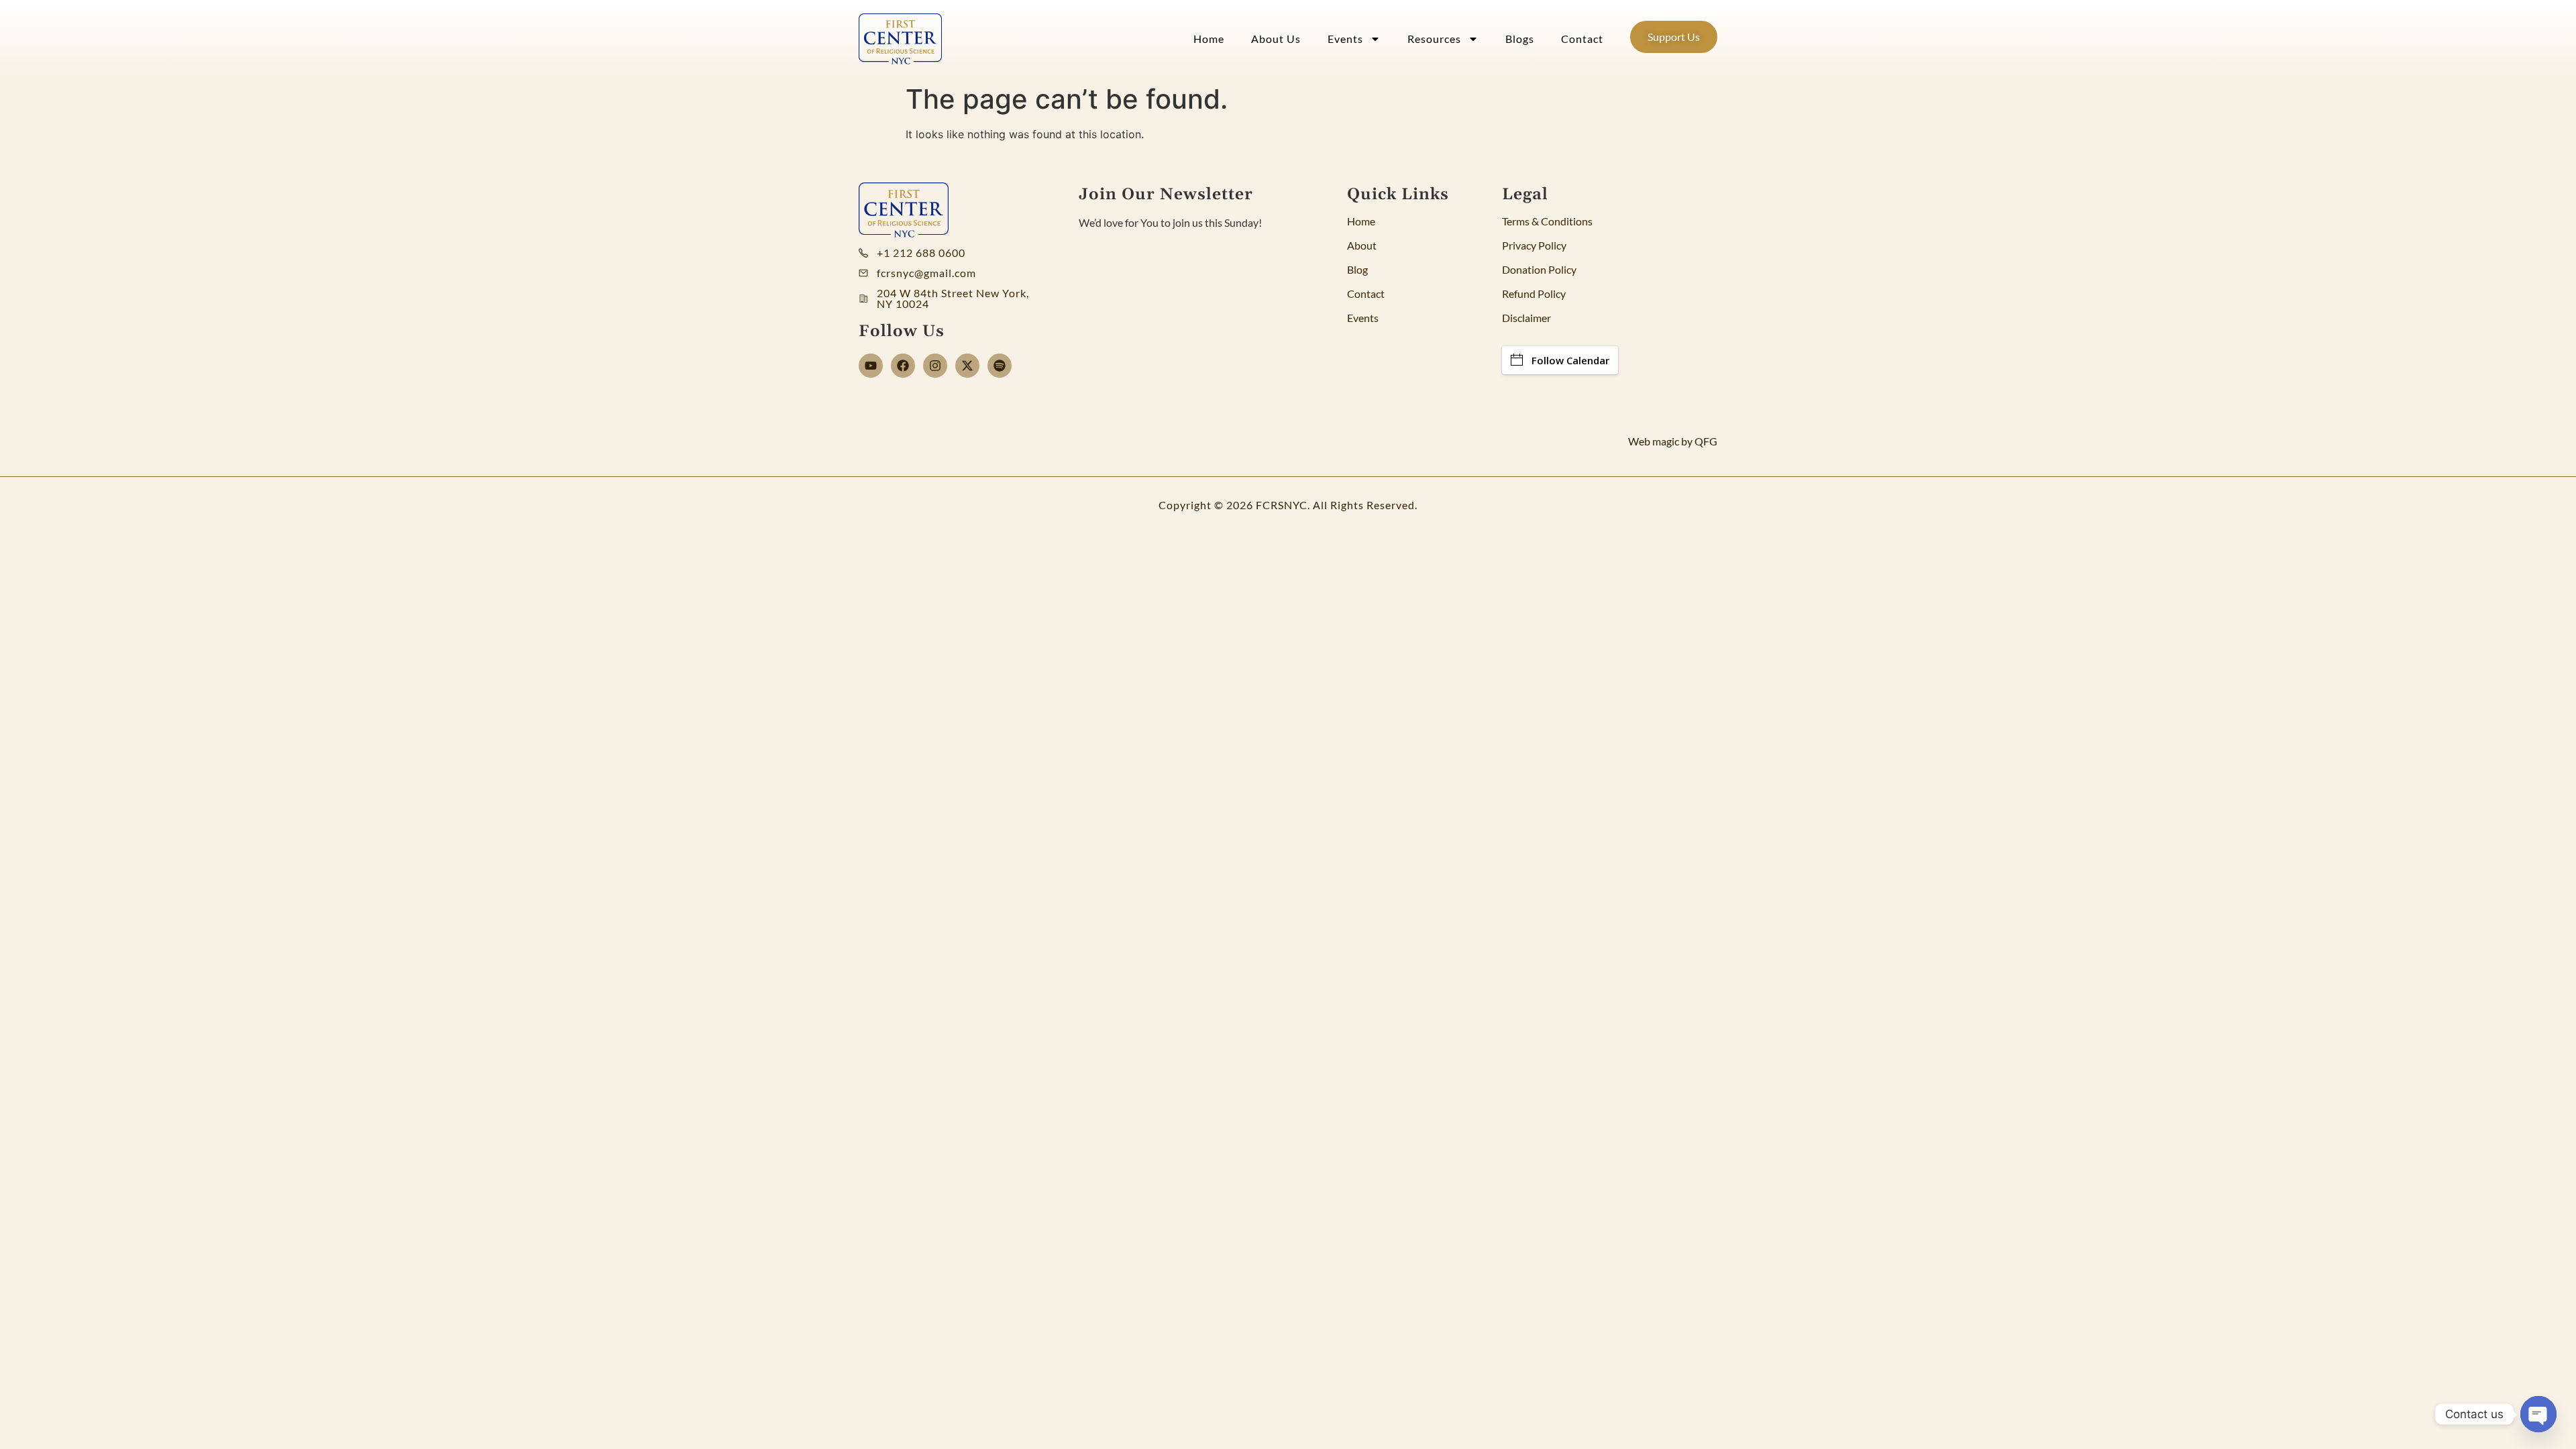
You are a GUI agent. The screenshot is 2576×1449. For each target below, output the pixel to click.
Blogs (1520, 39)
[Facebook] (903, 366)
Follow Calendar (1570, 360)
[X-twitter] (967, 366)
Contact (1582, 39)
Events (1345, 39)
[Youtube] (871, 366)
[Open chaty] (2538, 1414)
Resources (1434, 39)
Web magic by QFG (1673, 441)
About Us (1276, 39)
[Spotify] (1000, 366)
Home (1209, 39)
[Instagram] (935, 366)
